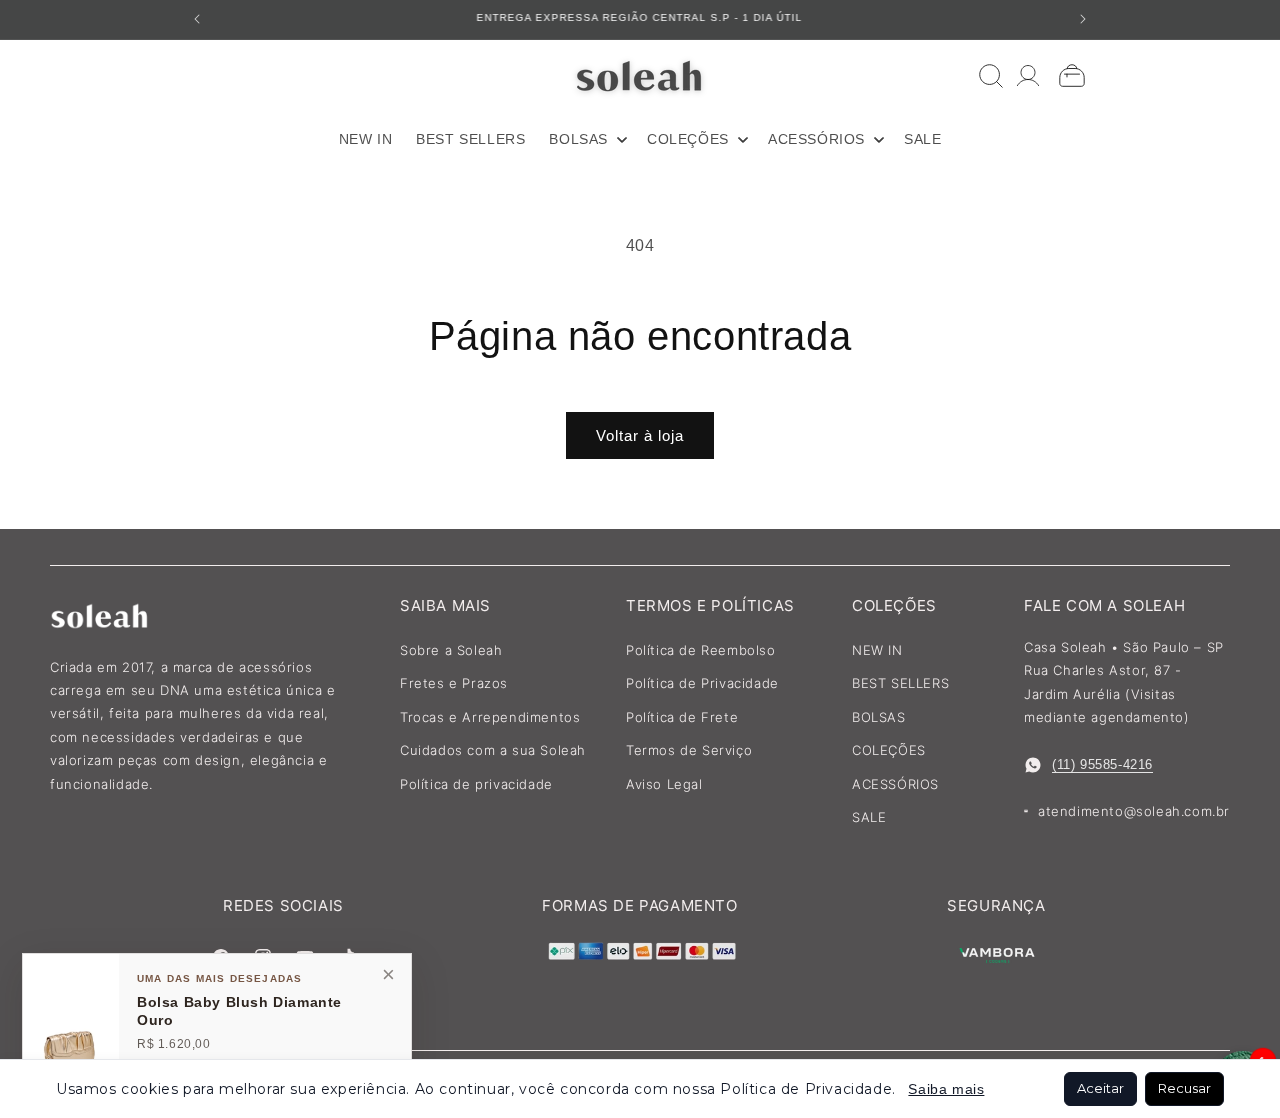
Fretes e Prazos (454, 683)
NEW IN (877, 650)
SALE (869, 817)
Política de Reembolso (701, 650)
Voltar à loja (640, 435)
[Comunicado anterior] (197, 19)
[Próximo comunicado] (1083, 19)
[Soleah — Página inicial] (640, 75)
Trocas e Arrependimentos (490, 717)
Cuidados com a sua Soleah (493, 750)
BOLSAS (879, 717)
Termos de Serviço (689, 750)
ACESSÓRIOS (895, 784)
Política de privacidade (476, 784)
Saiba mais (946, 1089)
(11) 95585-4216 (1102, 764)
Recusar (1184, 1088)
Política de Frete (682, 717)
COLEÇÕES (889, 750)
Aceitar (1100, 1088)
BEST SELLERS (900, 683)
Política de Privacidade (702, 683)
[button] (586, 139)
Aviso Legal (664, 784)
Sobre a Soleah (451, 650)
